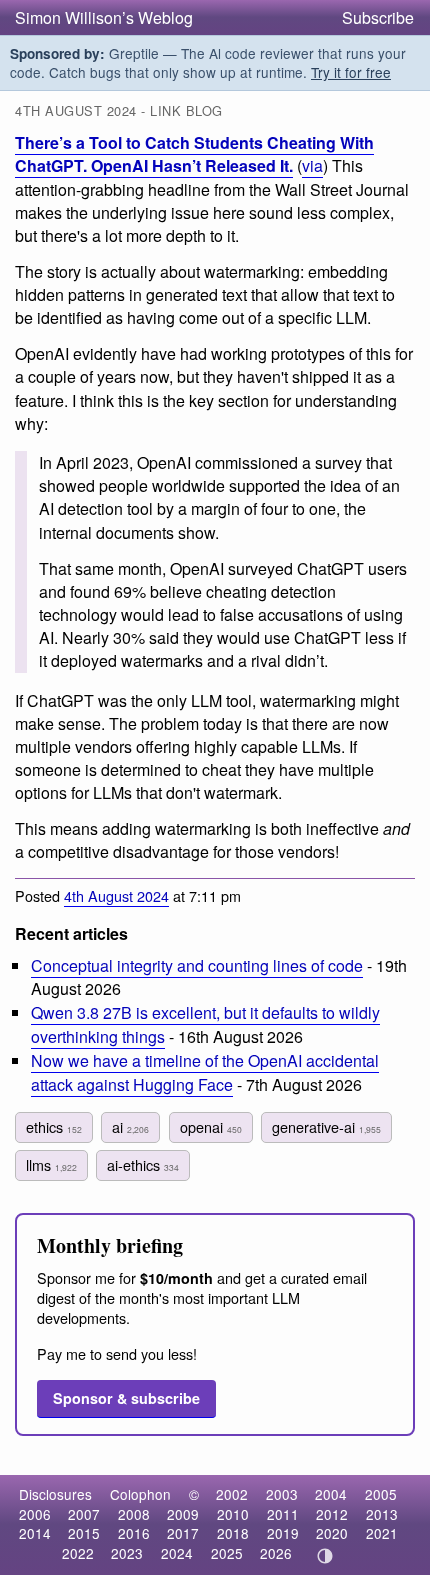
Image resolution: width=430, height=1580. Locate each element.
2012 (332, 1514)
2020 (332, 1533)
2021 (382, 1533)
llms (51, 1164)
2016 (134, 1533)
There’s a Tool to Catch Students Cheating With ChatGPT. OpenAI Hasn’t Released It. (194, 154)
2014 (35, 1533)
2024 (177, 1553)
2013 (382, 1514)
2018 (233, 1533)
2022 (78, 1553)
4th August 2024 (116, 895)
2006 (35, 1514)
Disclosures (55, 1494)
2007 (84, 1514)
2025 (227, 1553)
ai (130, 1126)
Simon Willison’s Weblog (104, 17)
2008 (134, 1514)
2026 (276, 1553)
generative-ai (326, 1126)
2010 (233, 1514)
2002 (232, 1494)
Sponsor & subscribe (126, 1398)
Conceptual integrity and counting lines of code (197, 965)
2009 (183, 1514)
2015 (84, 1533)
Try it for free (351, 72)
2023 (127, 1553)
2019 (283, 1533)
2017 (183, 1533)
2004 (331, 1494)
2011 (283, 1514)
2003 (282, 1494)
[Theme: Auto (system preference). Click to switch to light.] (325, 1556)
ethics (54, 1126)
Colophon (140, 1494)
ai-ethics (143, 1164)
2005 (381, 1494)
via (312, 165)
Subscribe (378, 17)
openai (211, 1126)
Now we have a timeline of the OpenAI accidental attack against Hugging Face (205, 1072)
